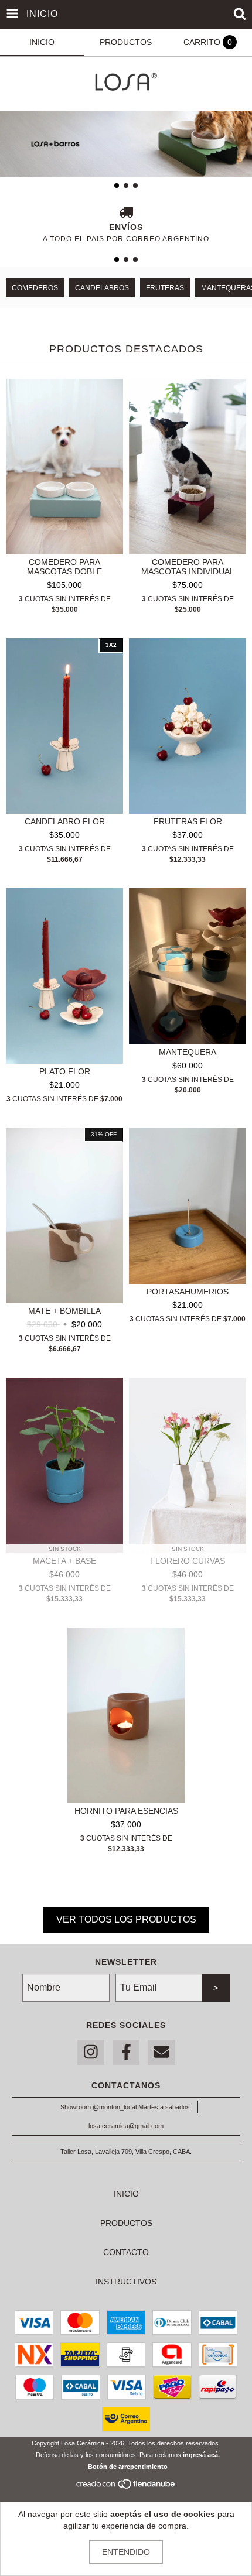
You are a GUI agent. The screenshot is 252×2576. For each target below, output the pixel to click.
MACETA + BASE (64, 1561)
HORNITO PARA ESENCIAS (126, 1811)
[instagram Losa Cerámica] (91, 2052)
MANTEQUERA (188, 1052)
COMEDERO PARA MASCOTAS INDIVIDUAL (188, 567)
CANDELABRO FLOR (65, 821)
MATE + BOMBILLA (64, 1311)
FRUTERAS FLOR (188, 821)
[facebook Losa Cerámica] (126, 2052)
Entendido (126, 2552)
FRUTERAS (165, 288)
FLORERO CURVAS (188, 1561)
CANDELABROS (102, 288)
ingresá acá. (201, 2455)
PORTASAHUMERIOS (188, 1292)
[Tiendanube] (126, 2487)
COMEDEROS (35, 288)
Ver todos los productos (126, 1919)
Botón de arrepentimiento (128, 2467)
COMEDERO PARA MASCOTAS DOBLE (64, 567)
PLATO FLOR (65, 1071)
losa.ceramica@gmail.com (126, 2126)
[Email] (161, 2052)
